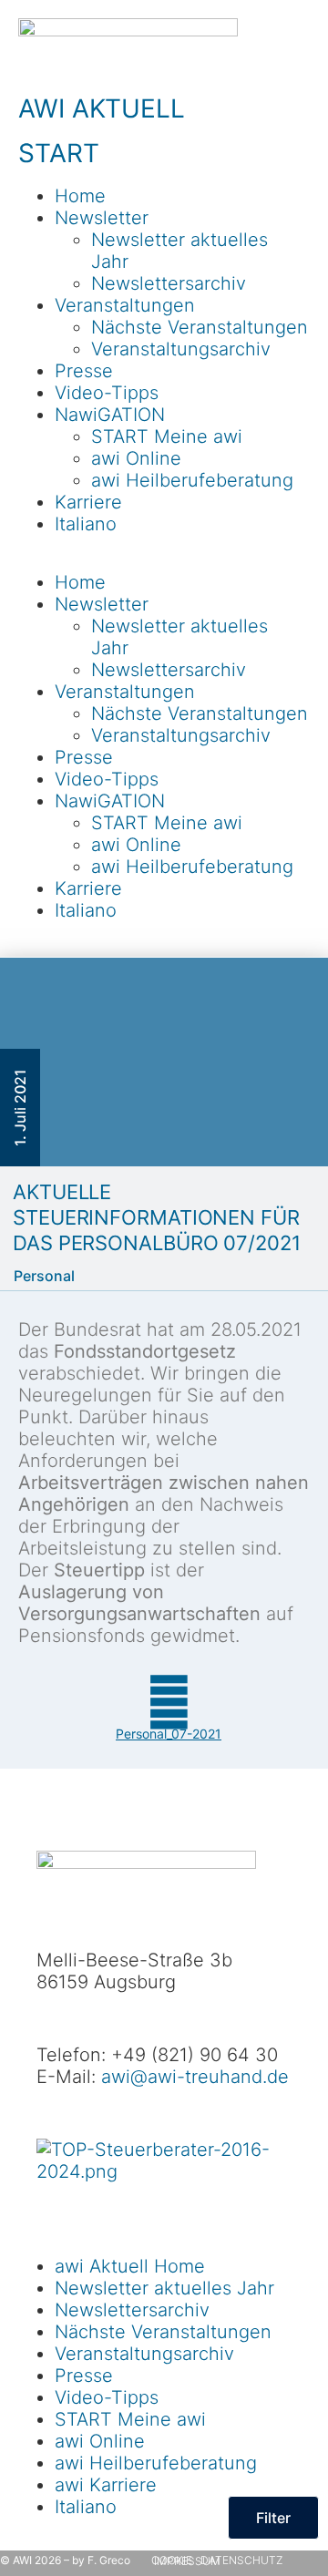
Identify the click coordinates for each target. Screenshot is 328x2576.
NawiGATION (110, 415)
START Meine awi (167, 436)
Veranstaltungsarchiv (181, 349)
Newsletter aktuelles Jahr (164, 2288)
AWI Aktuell (102, 108)
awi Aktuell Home (130, 2266)
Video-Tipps (107, 393)
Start (59, 153)
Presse (84, 371)
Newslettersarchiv (169, 283)
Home (80, 196)
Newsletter (102, 218)
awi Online (136, 458)
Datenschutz (241, 2560)
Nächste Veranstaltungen (200, 327)
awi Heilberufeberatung (192, 480)
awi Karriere (106, 2485)
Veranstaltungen (125, 305)
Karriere (88, 502)
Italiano (86, 524)
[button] (164, 560)
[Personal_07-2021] (169, 1702)
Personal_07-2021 (169, 1734)
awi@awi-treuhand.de (195, 2077)
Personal (44, 1276)
